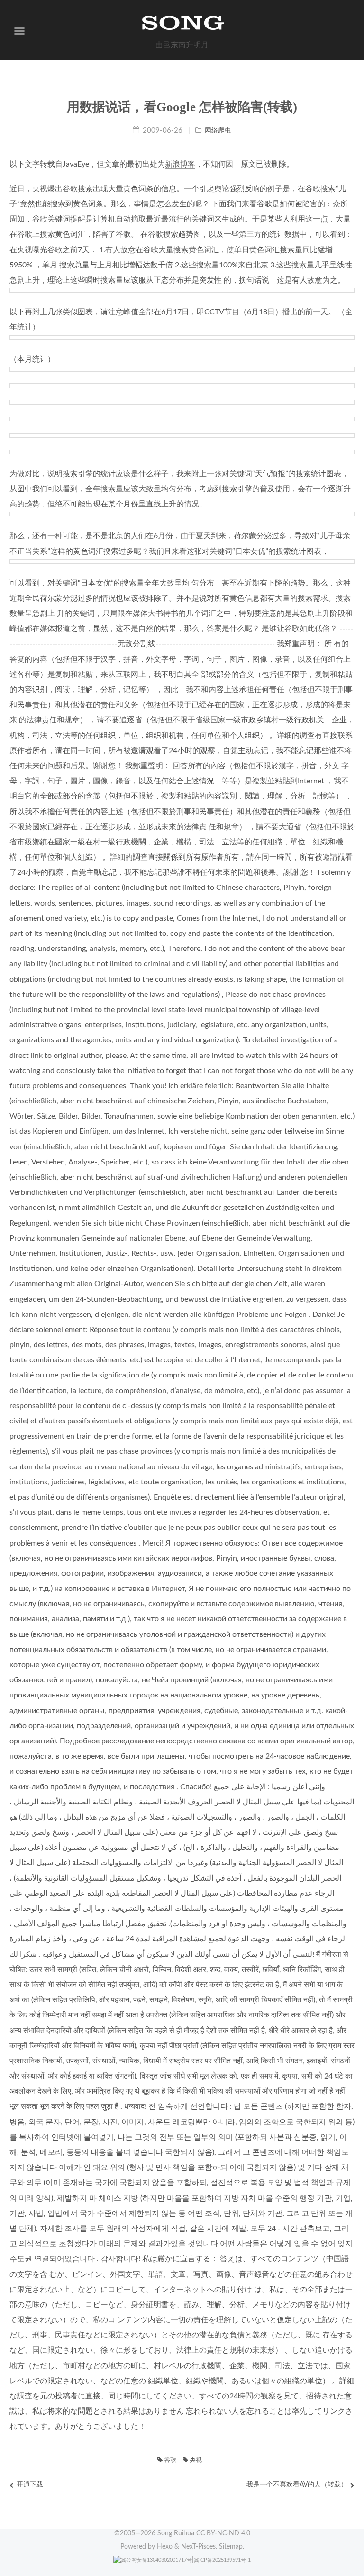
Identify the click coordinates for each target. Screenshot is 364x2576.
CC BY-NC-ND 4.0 (223, 2533)
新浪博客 (180, 164)
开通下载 (30, 2485)
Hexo (165, 2547)
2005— (138, 2533)
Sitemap (231, 2547)
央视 (195, 2460)
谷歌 (169, 2460)
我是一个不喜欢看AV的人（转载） (297, 2485)
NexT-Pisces (198, 2547)
